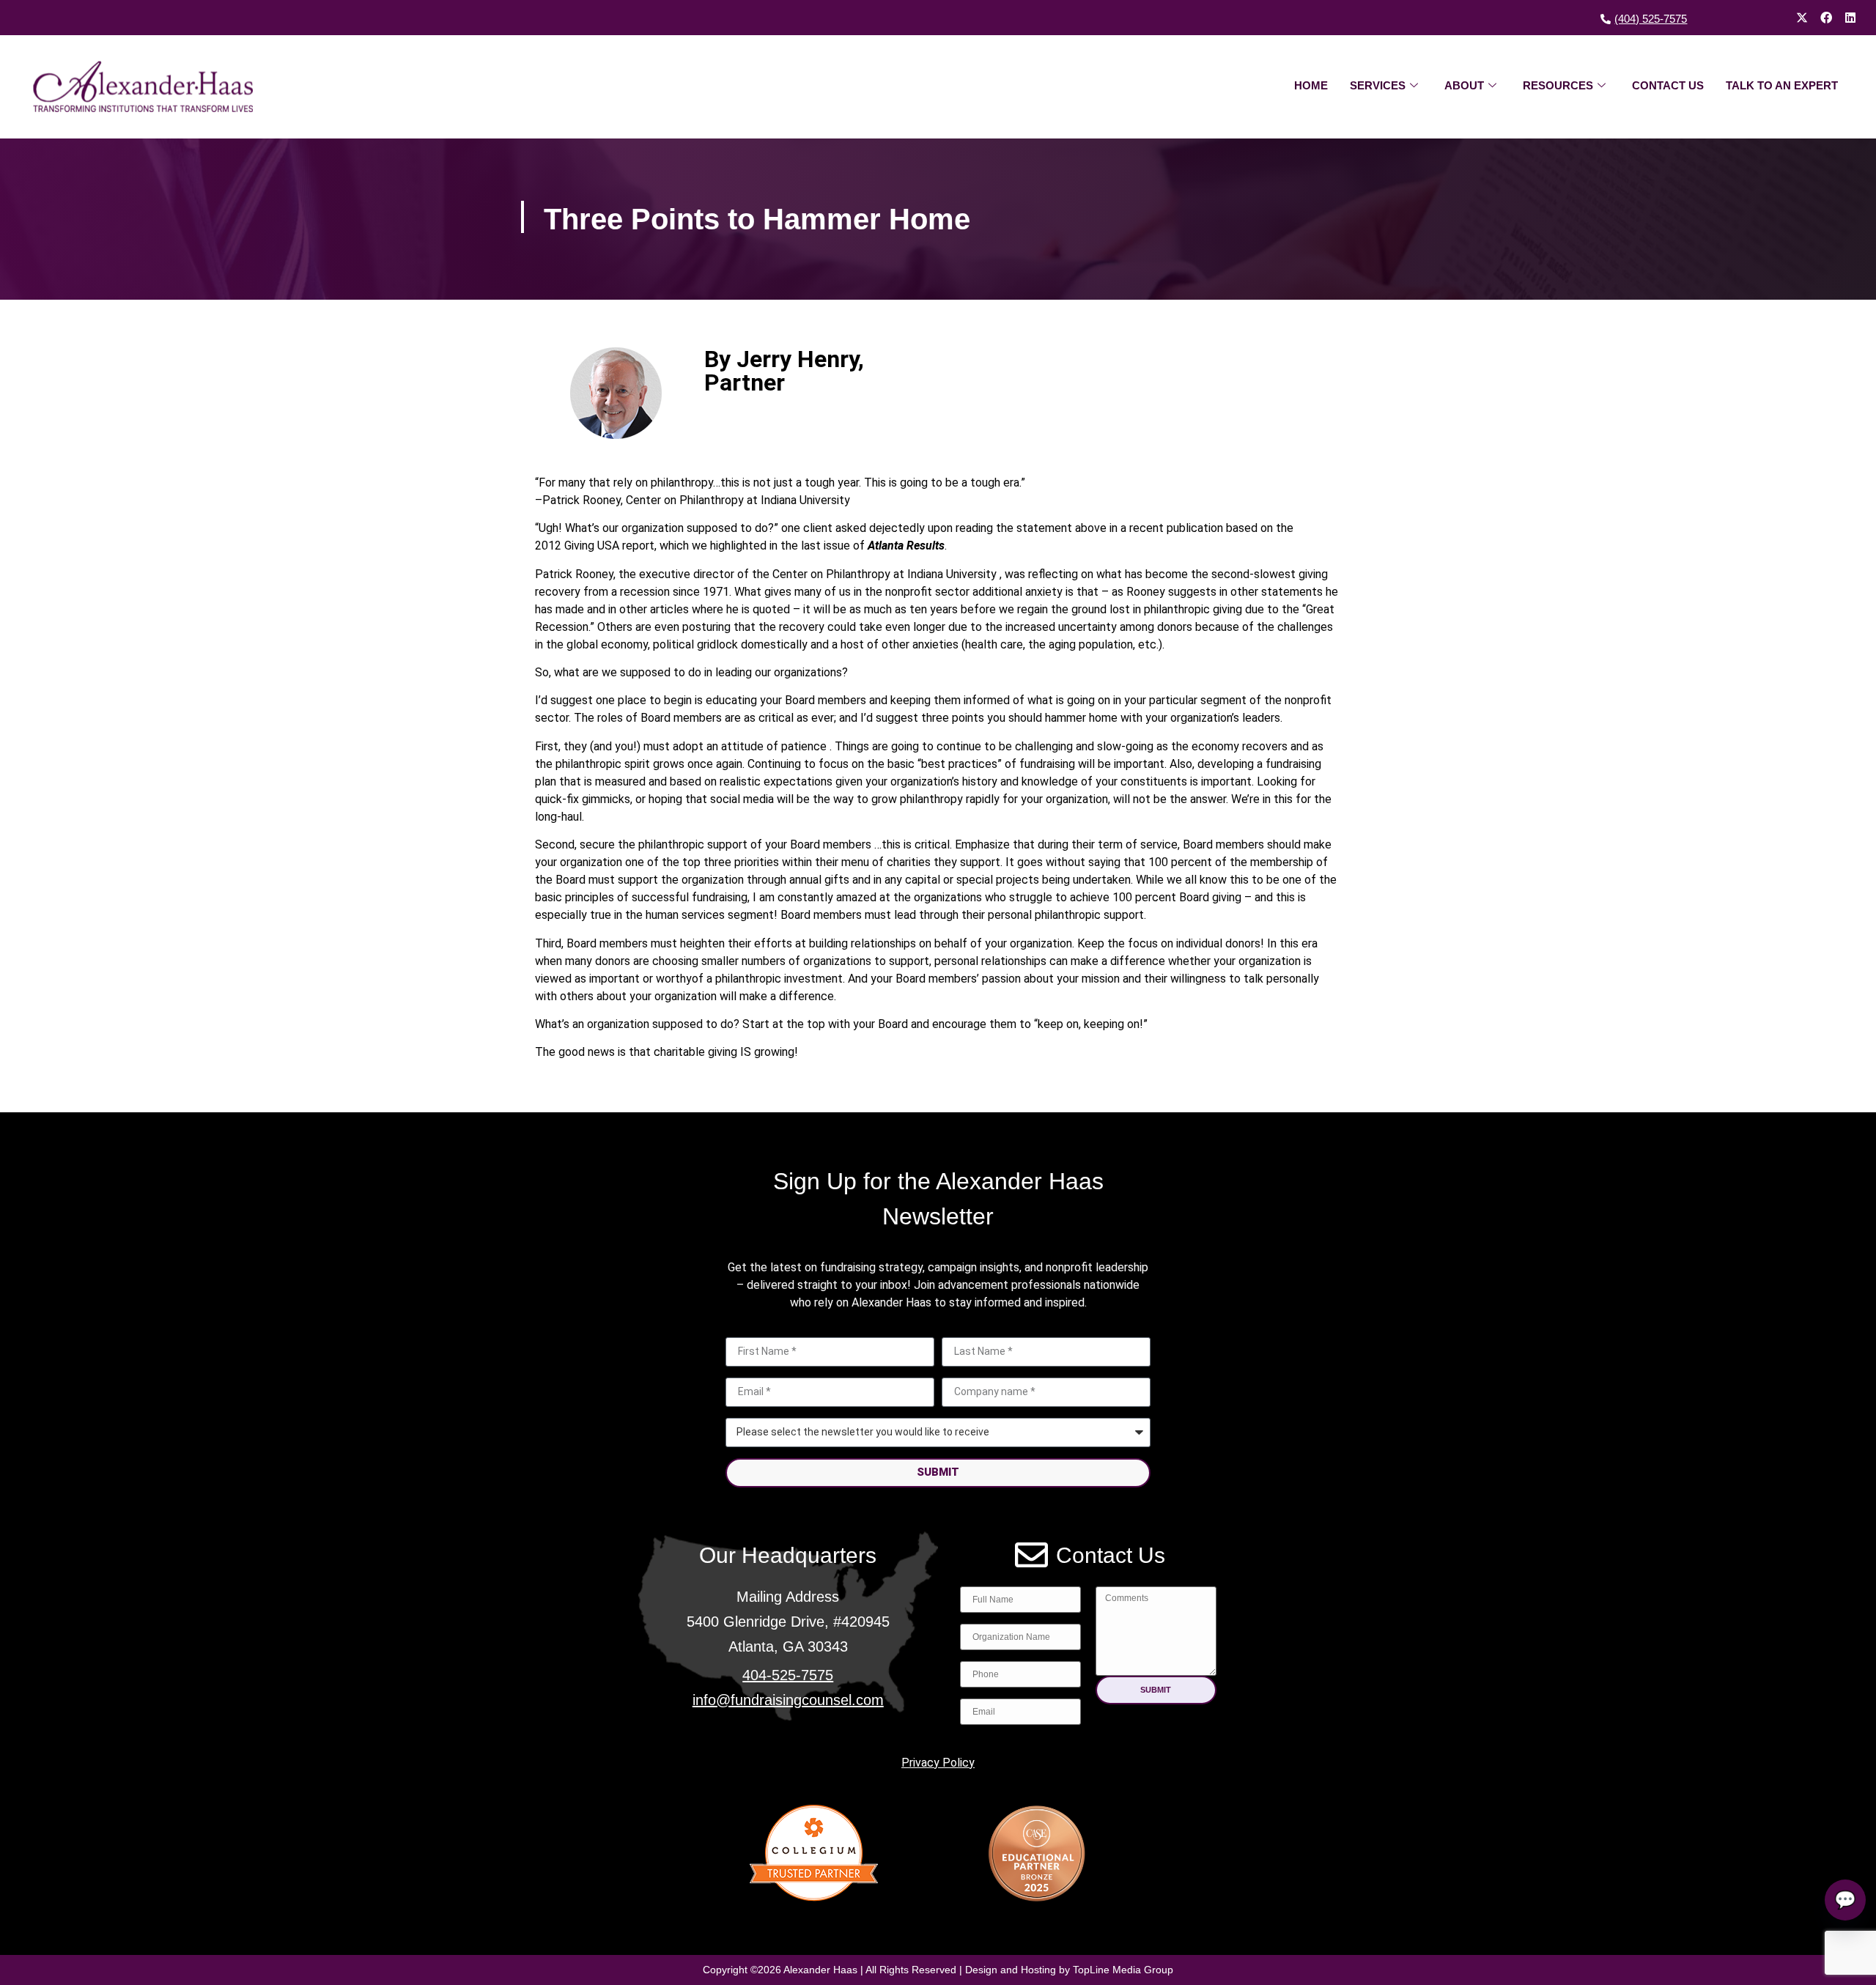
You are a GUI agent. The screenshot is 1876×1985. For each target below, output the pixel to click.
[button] (1156, 1690)
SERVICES (1378, 85)
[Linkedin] (1850, 18)
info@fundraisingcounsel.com (788, 1700)
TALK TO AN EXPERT (1782, 85)
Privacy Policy (938, 1763)
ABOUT (1464, 85)
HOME (1311, 85)
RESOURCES (1558, 85)
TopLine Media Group (1123, 1970)
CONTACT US (1668, 85)
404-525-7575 (788, 1675)
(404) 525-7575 (1651, 19)
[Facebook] (1826, 18)
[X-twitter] (1802, 18)
